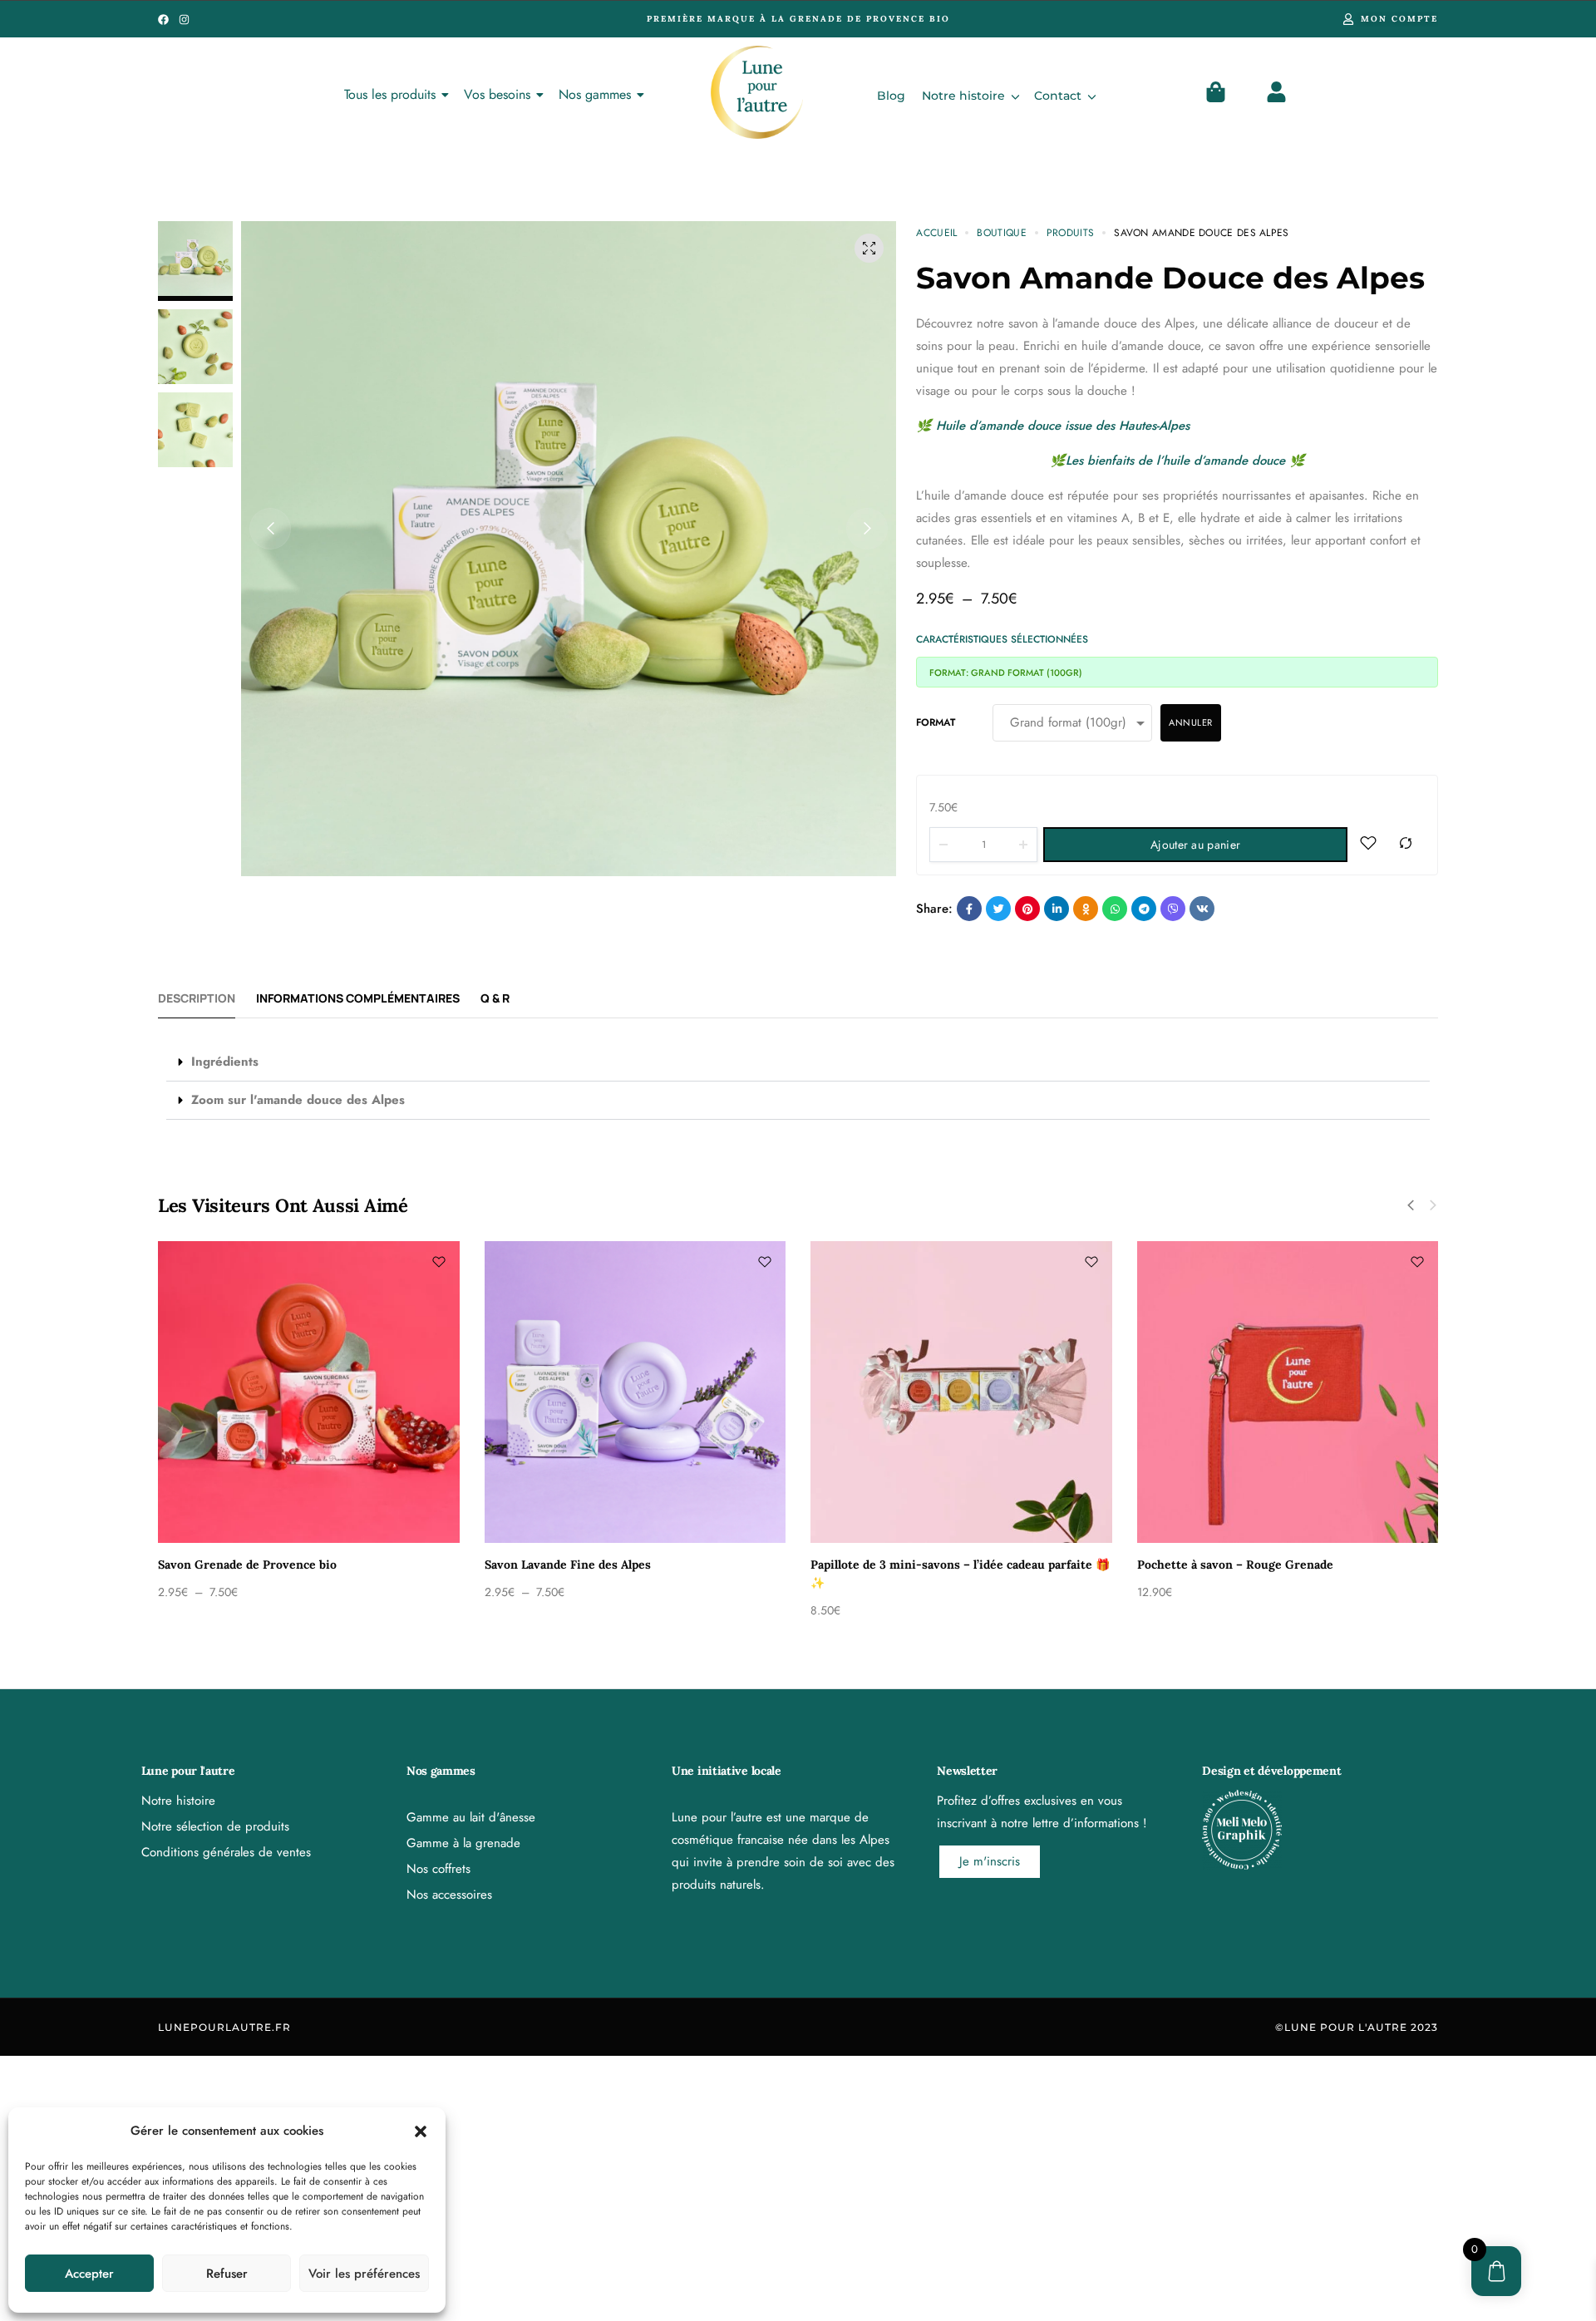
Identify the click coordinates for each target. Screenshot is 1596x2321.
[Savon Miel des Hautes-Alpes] (305, 1392)
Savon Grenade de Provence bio (897, 1565)
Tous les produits (390, 94)
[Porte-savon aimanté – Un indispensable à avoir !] (632, 1392)
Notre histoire (963, 96)
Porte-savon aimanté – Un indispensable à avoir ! (620, 1565)
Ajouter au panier (1521, 2289)
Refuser (227, 2274)
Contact (1058, 96)
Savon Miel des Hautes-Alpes (236, 1565)
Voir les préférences (364, 2274)
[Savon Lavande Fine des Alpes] (1285, 1392)
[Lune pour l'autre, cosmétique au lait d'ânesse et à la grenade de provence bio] (757, 92)
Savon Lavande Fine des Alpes (1217, 1565)
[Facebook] (163, 20)
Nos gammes (595, 94)
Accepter (89, 2274)
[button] (421, 2131)
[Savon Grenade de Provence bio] (958, 1392)
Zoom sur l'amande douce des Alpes (298, 1100)
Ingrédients (225, 1062)
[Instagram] (184, 20)
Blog (891, 96)
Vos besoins (497, 94)
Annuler (1191, 722)
